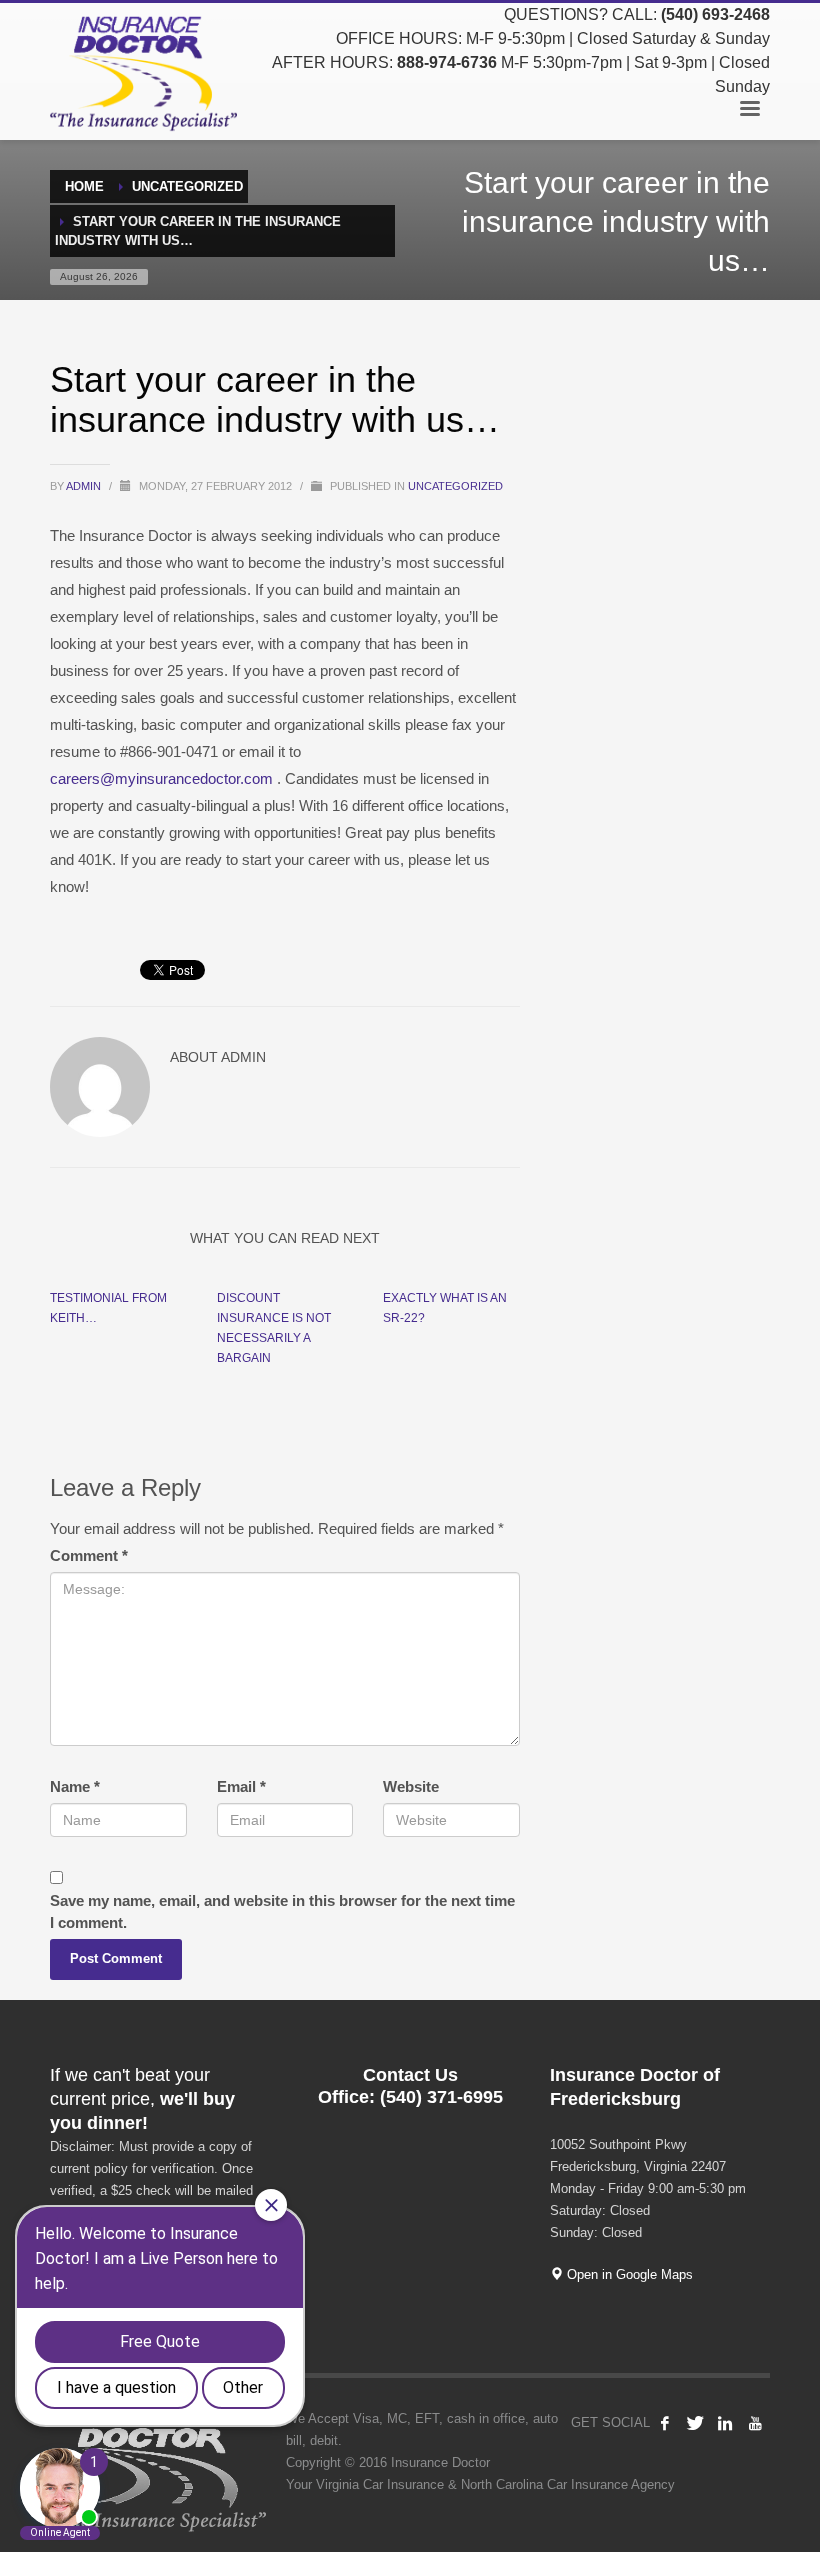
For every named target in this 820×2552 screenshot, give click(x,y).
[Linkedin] (725, 2423)
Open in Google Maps (628, 2274)
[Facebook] (665, 2423)
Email (241, 1786)
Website (411, 1786)
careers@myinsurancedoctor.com (161, 778)
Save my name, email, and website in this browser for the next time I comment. (282, 1911)
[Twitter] (695, 2423)
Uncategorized (455, 486)
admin (85, 486)
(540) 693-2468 (715, 14)
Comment (89, 1555)
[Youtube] (755, 2423)
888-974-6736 (447, 62)
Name (75, 1786)
